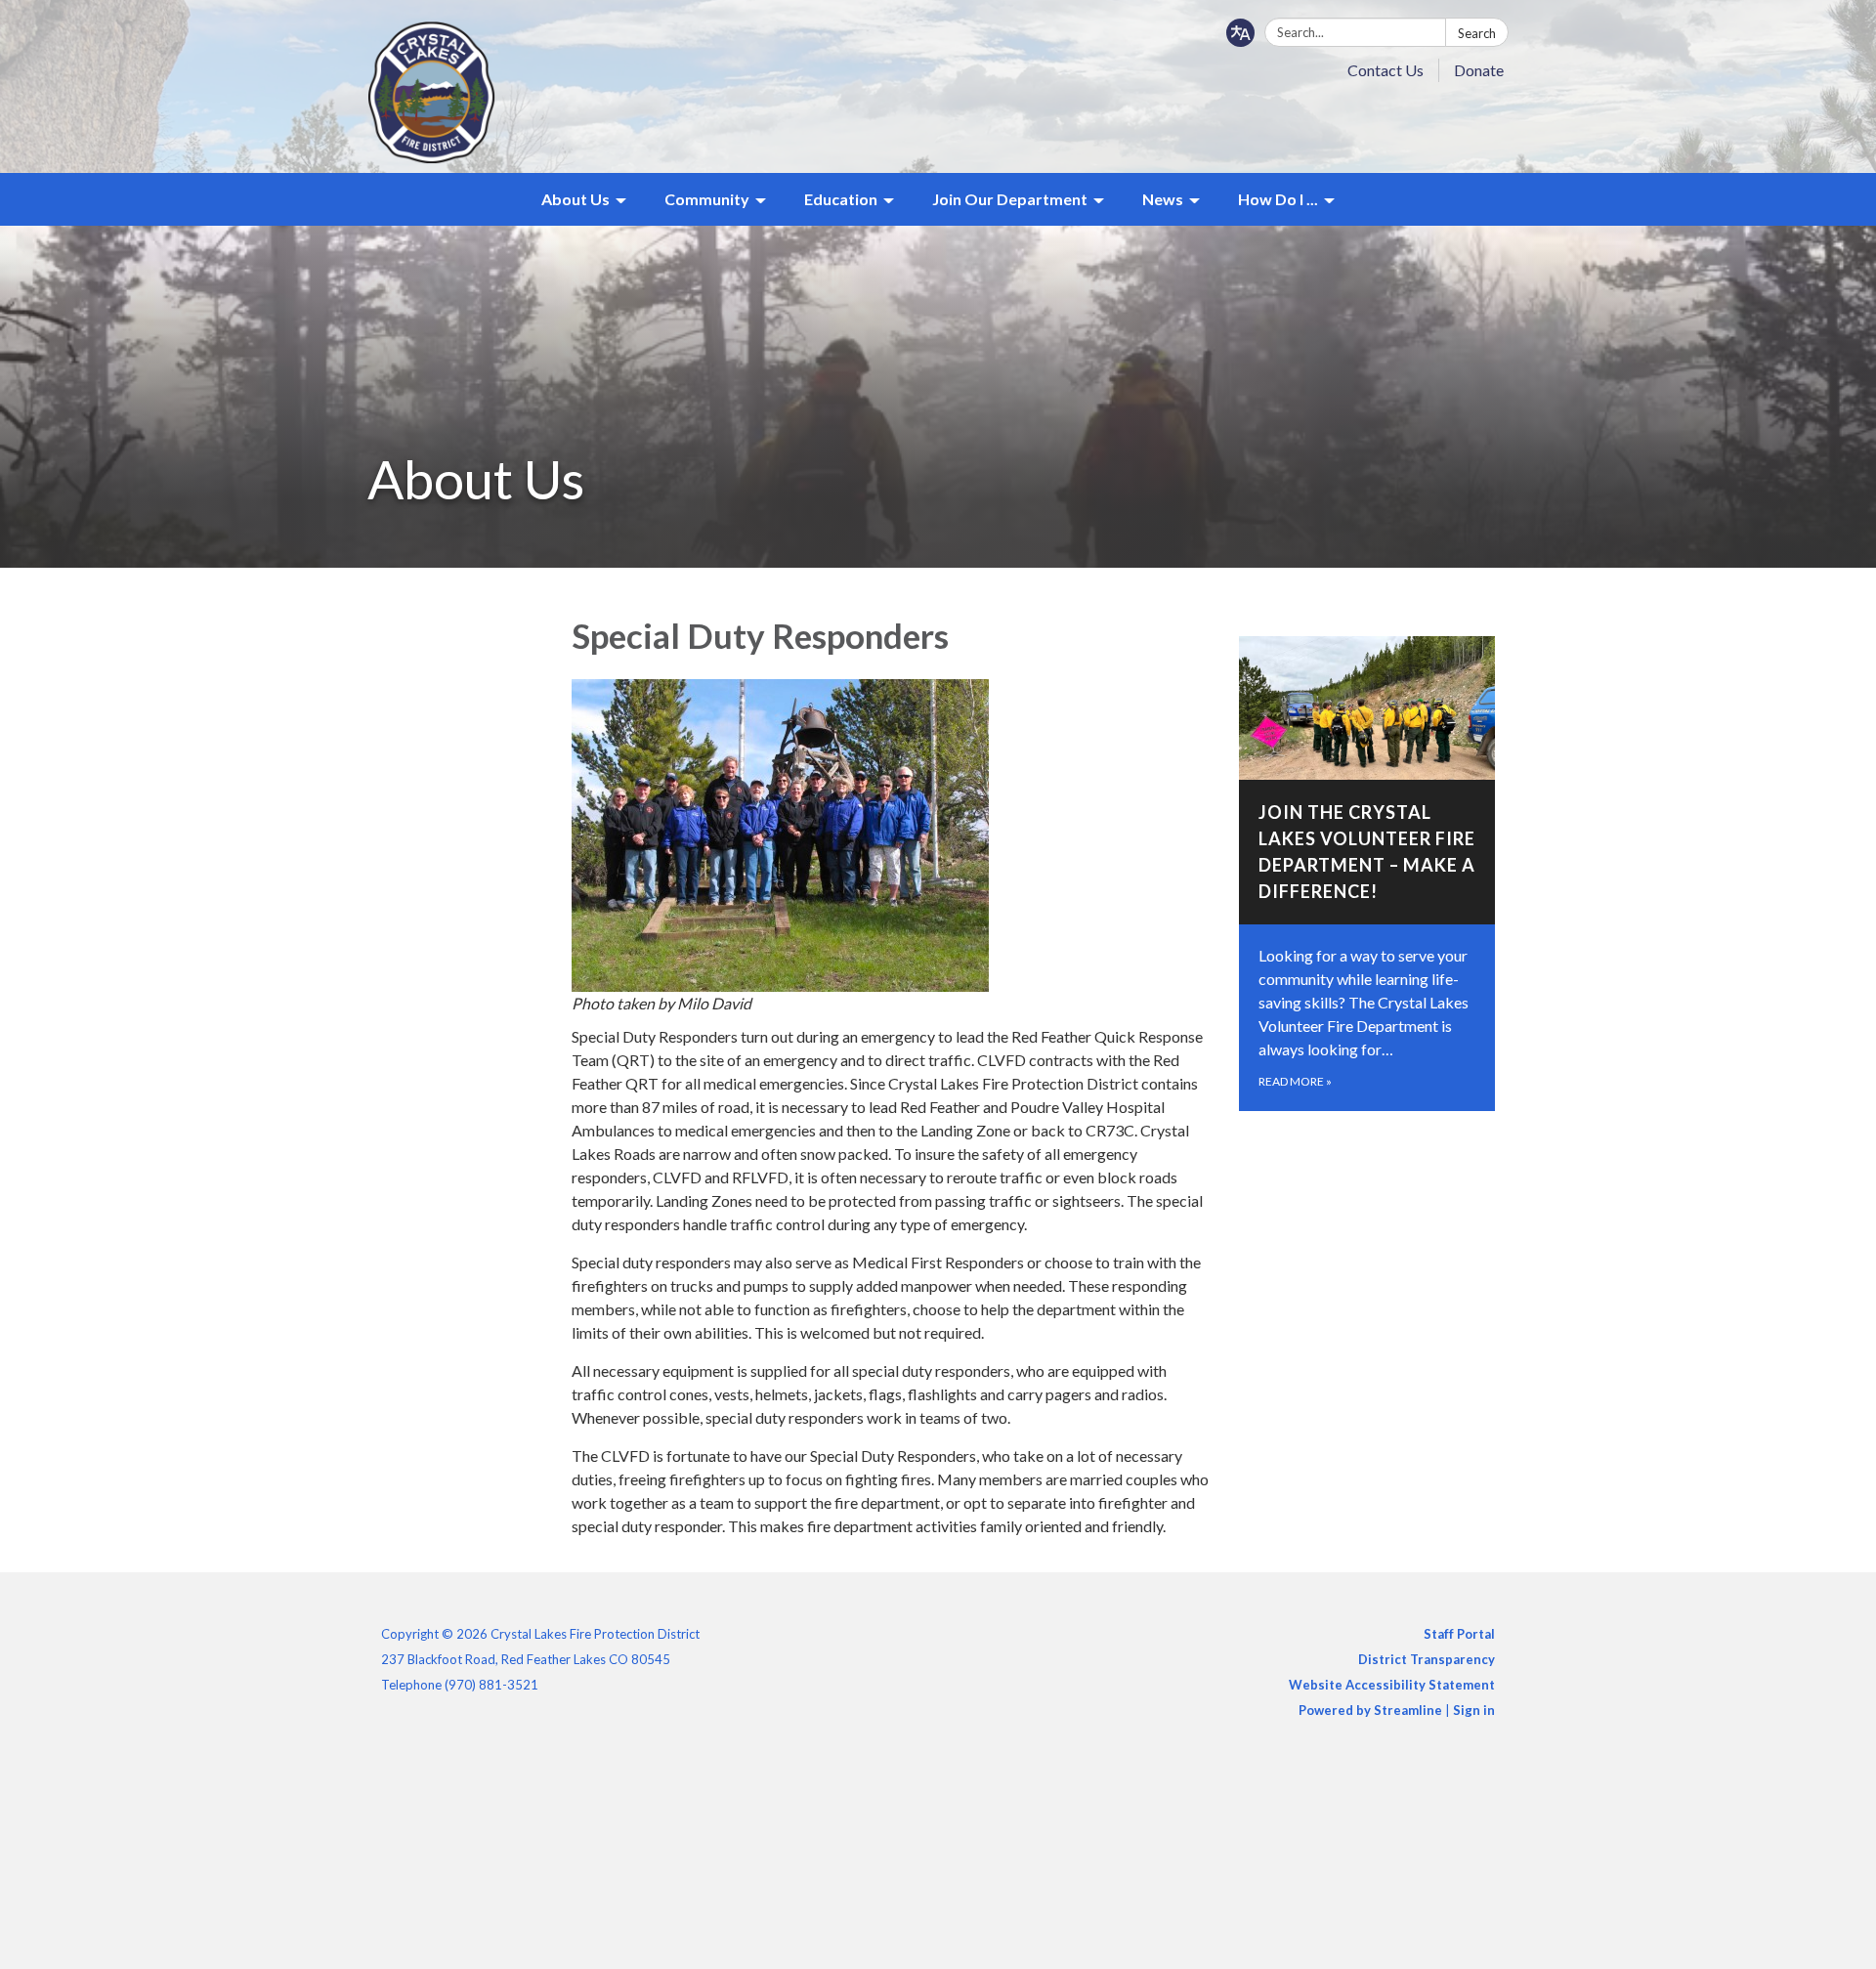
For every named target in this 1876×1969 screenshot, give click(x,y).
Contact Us (1386, 70)
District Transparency (1427, 1659)
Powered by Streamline (1370, 1710)
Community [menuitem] (707, 199)
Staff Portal (1459, 1634)
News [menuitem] (1163, 199)
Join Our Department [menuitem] (1010, 199)
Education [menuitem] (841, 199)
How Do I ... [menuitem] (1278, 199)
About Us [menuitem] (576, 199)
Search (1477, 33)
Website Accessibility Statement (1392, 1685)
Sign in (1474, 1710)
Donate (1479, 70)
